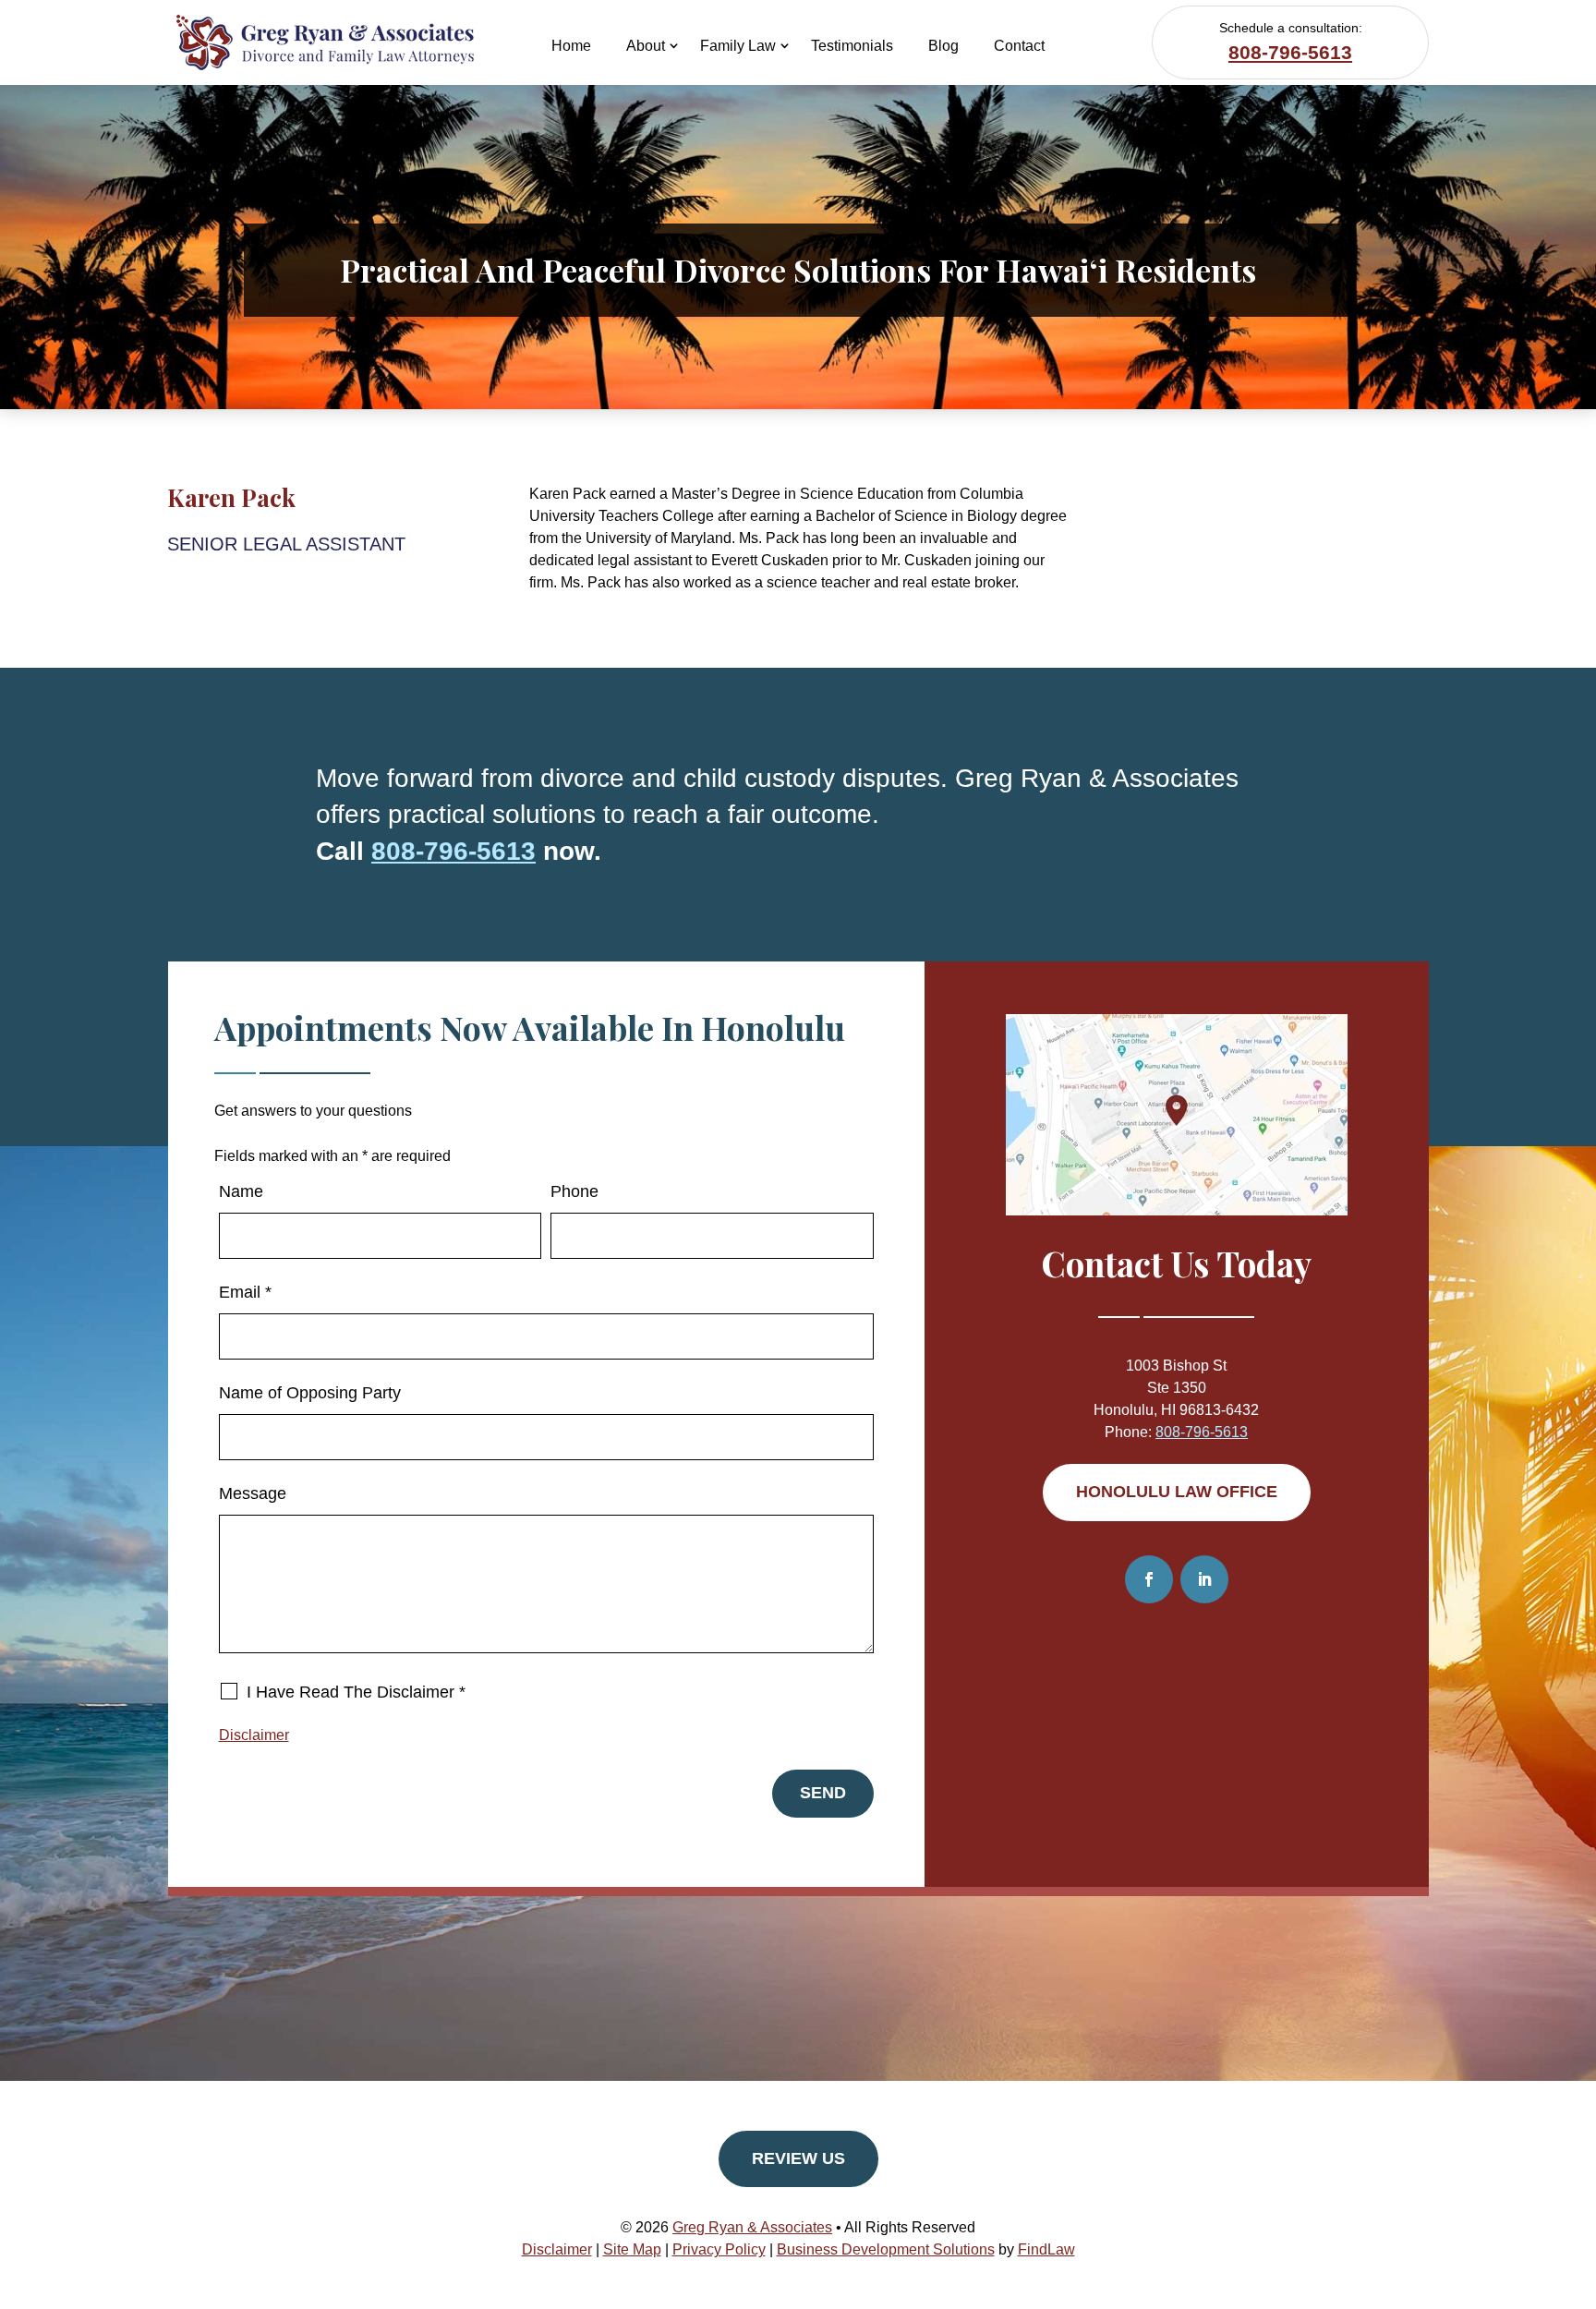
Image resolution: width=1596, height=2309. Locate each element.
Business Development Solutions (886, 2249)
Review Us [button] (798, 2158)
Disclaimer (254, 1735)
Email (245, 1292)
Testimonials (852, 46)
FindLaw (1046, 2249)
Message (253, 1493)
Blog (943, 46)
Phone (574, 1191)
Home (571, 46)
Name (241, 1191)
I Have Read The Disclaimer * (356, 1692)
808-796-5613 (1290, 52)
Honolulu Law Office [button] (1177, 1492)
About (646, 46)
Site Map (632, 2249)
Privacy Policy (719, 2249)
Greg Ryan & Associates (752, 2227)
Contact (1019, 46)
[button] (1578, 2175)
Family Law (738, 46)
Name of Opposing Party (310, 1393)
